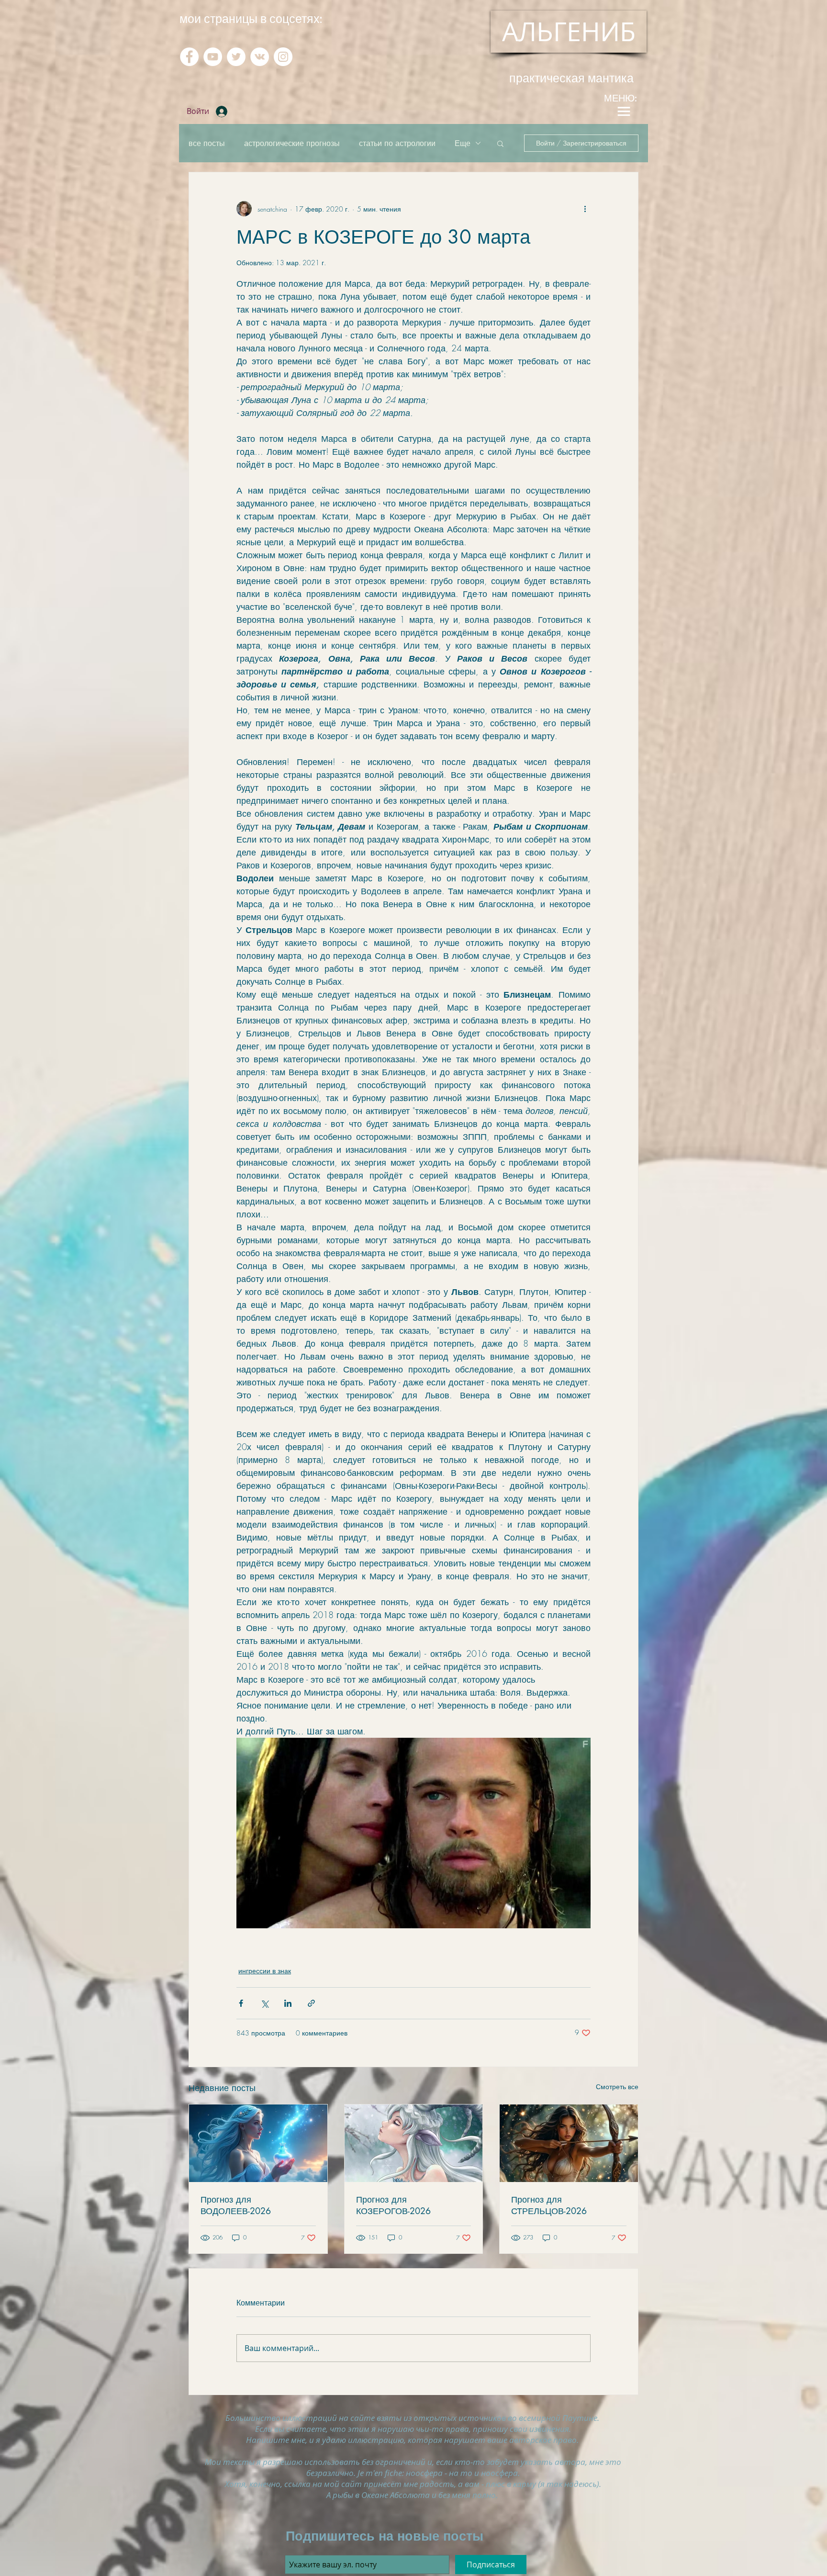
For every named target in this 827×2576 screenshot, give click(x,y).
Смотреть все (617, 2087)
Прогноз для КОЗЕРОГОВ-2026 (393, 2205)
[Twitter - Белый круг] (236, 57)
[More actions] (585, 209)
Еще (463, 143)
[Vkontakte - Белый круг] (260, 57)
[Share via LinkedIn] (288, 2003)
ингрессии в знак (265, 1971)
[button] (500, 143)
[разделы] (624, 111)
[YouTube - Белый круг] (213, 57)
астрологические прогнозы (292, 143)
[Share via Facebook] (241, 2003)
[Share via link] (311, 2003)
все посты (207, 143)
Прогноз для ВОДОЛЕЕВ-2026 (236, 2205)
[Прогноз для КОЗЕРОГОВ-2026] (414, 2143)
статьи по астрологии (397, 143)
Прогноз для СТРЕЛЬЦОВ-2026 (549, 2205)
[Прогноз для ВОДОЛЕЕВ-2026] (258, 2143)
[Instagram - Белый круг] (283, 57)
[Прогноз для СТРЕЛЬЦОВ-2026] (569, 2143)
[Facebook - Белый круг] (189, 57)
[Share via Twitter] (264, 2003)
